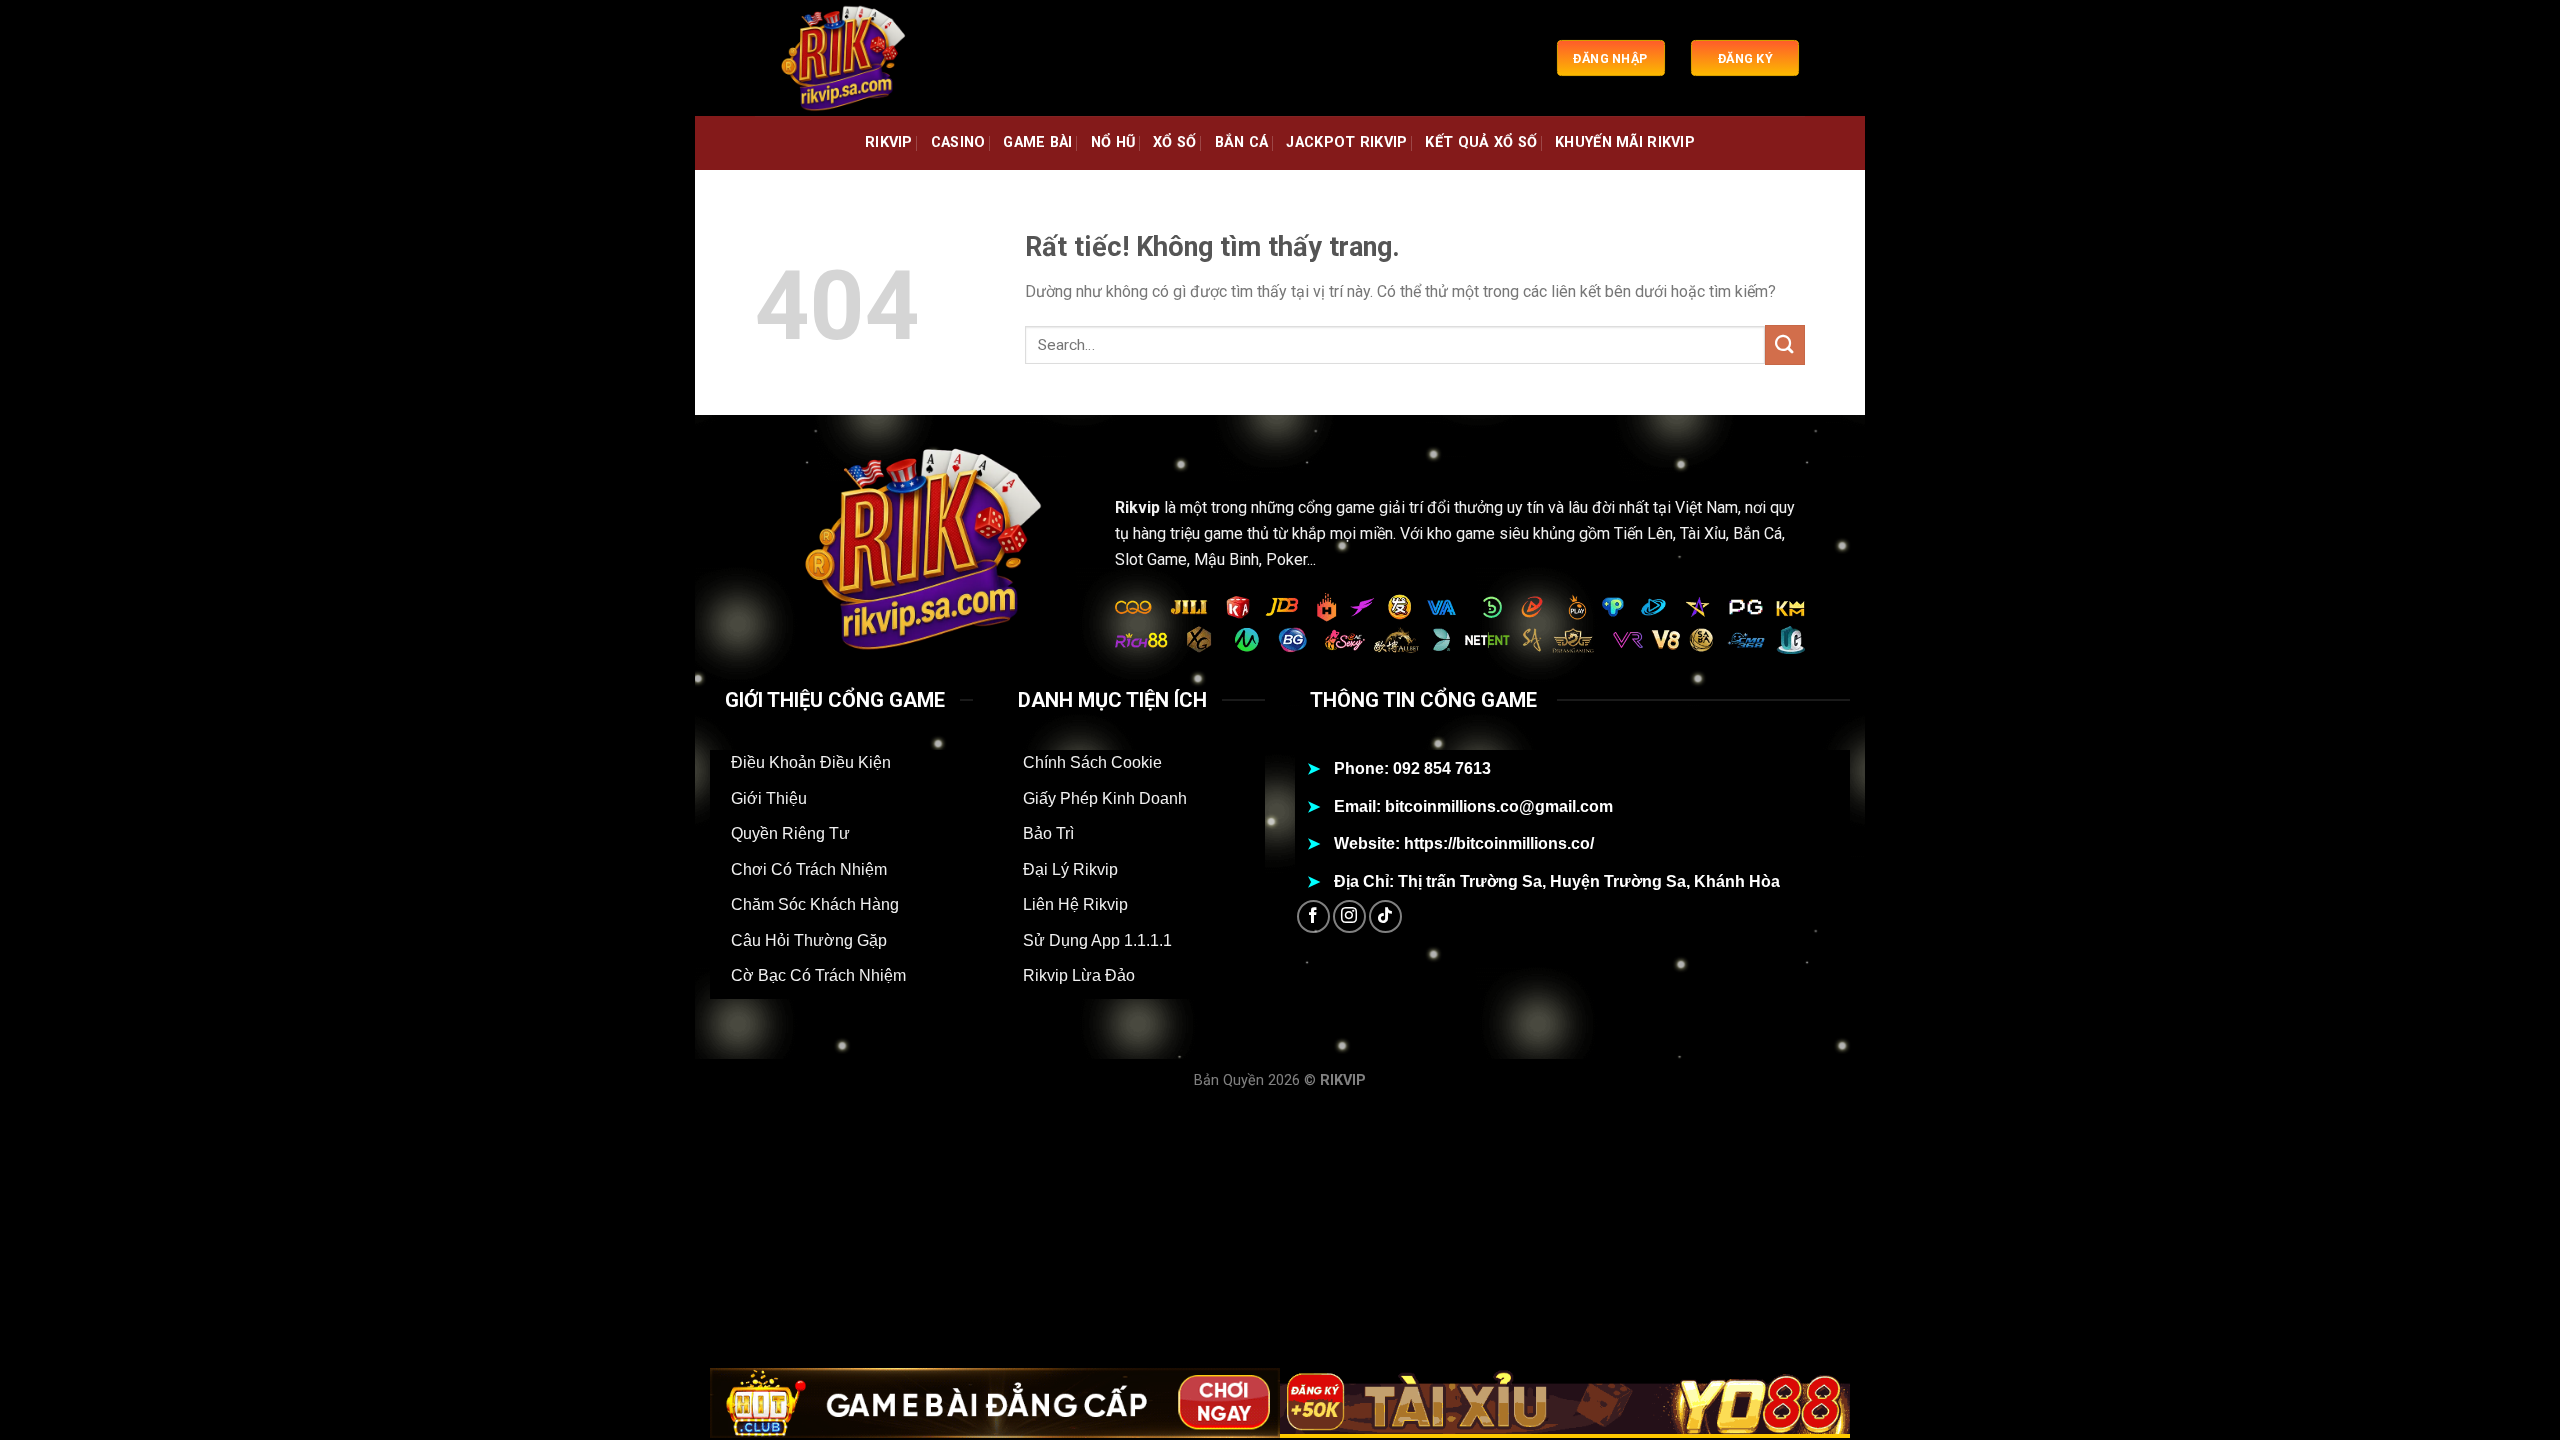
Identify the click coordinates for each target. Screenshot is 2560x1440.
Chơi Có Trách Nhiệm (809, 869)
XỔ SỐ (1174, 142)
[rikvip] (855, 58)
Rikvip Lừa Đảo (1079, 975)
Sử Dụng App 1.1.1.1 (1097, 940)
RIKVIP (889, 142)
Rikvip (1137, 507)
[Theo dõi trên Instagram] (1349, 916)
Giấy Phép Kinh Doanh (1105, 798)
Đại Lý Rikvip (1070, 869)
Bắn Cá (1242, 142)
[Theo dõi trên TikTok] (1385, 916)
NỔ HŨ (1113, 142)
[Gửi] (1785, 344)
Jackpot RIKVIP (1346, 142)
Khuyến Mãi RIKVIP (1625, 142)
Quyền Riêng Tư (790, 833)
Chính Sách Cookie (1092, 762)
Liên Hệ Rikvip (1075, 904)
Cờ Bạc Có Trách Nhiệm (818, 975)
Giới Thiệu (769, 798)
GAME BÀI (1037, 142)
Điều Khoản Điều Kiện (811, 762)
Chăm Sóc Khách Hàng (815, 904)
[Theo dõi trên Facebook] (1313, 916)
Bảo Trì (1048, 833)
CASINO (958, 142)
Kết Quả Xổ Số (1481, 142)
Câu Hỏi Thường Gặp (809, 940)
